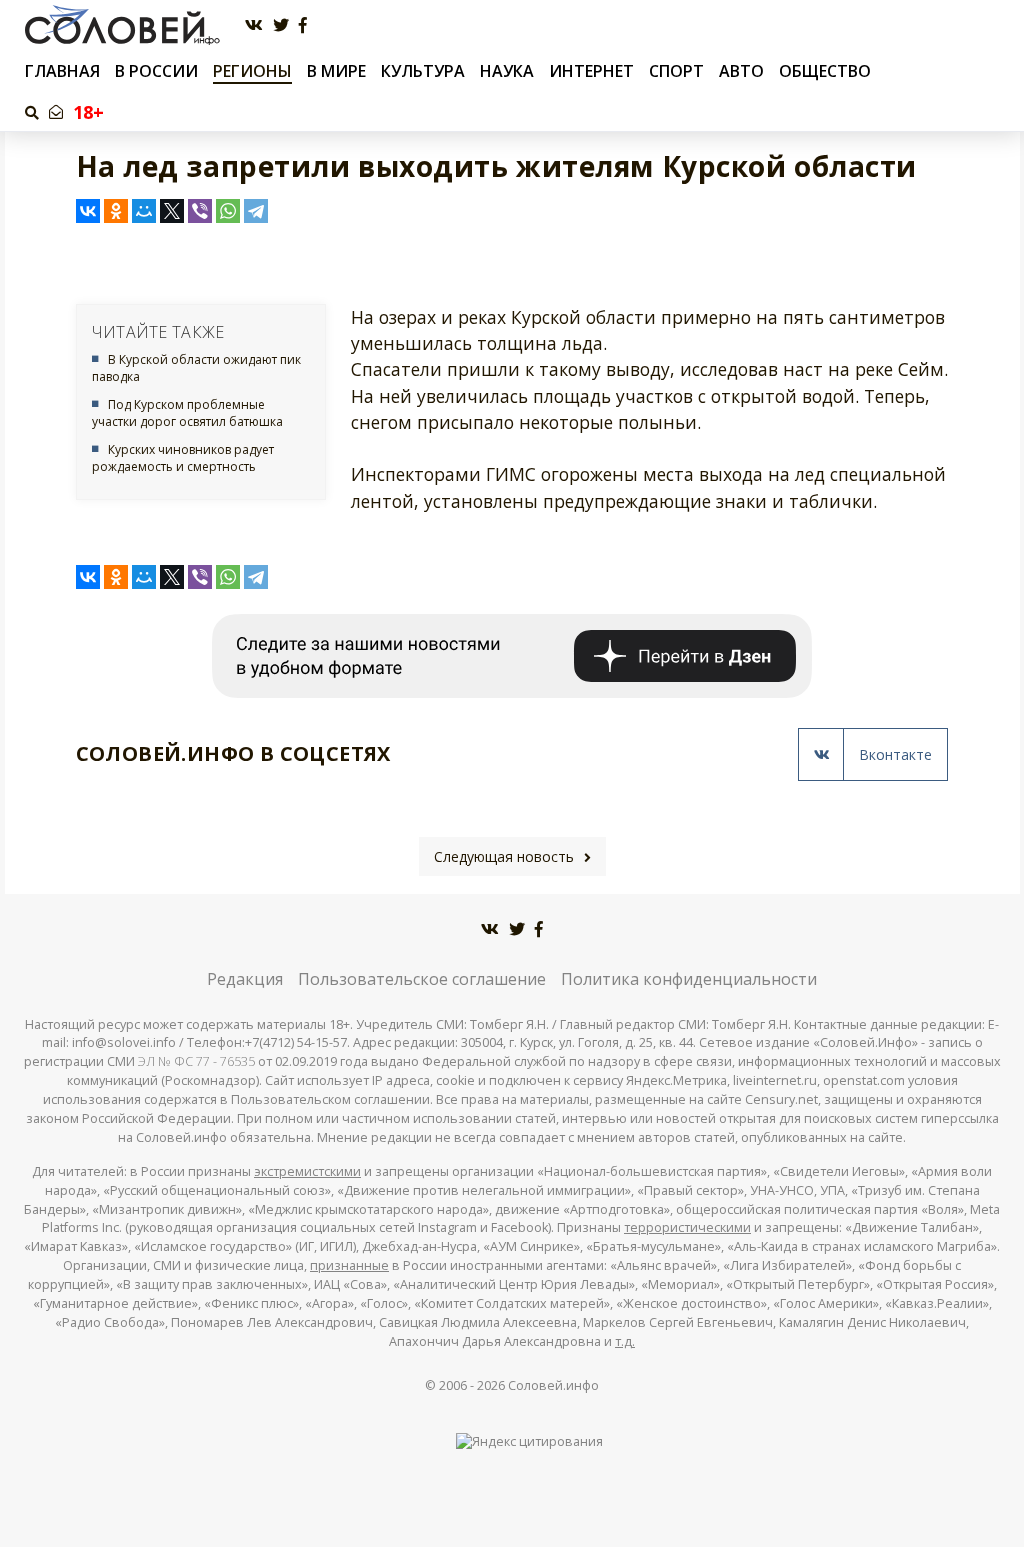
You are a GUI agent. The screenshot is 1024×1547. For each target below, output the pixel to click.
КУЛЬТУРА (423, 71)
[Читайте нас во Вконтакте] (254, 25)
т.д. (625, 1341)
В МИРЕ (336, 71)
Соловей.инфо (553, 1385)
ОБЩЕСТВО (825, 71)
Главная (62, 71)
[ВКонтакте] (88, 211)
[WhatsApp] (228, 211)
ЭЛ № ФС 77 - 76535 (196, 1061)
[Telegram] (256, 211)
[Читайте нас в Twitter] (281, 25)
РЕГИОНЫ (252, 71)
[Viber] (200, 211)
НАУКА (507, 71)
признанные (349, 1265)
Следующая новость (504, 856)
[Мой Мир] (144, 211)
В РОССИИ (156, 71)
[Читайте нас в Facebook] (303, 25)
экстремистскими (307, 1171)
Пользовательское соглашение (422, 979)
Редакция (245, 979)
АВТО (741, 71)
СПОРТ (676, 71)
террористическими (687, 1227)
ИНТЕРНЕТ (591, 71)
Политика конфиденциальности (689, 979)
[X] (172, 211)
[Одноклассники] (116, 211)
